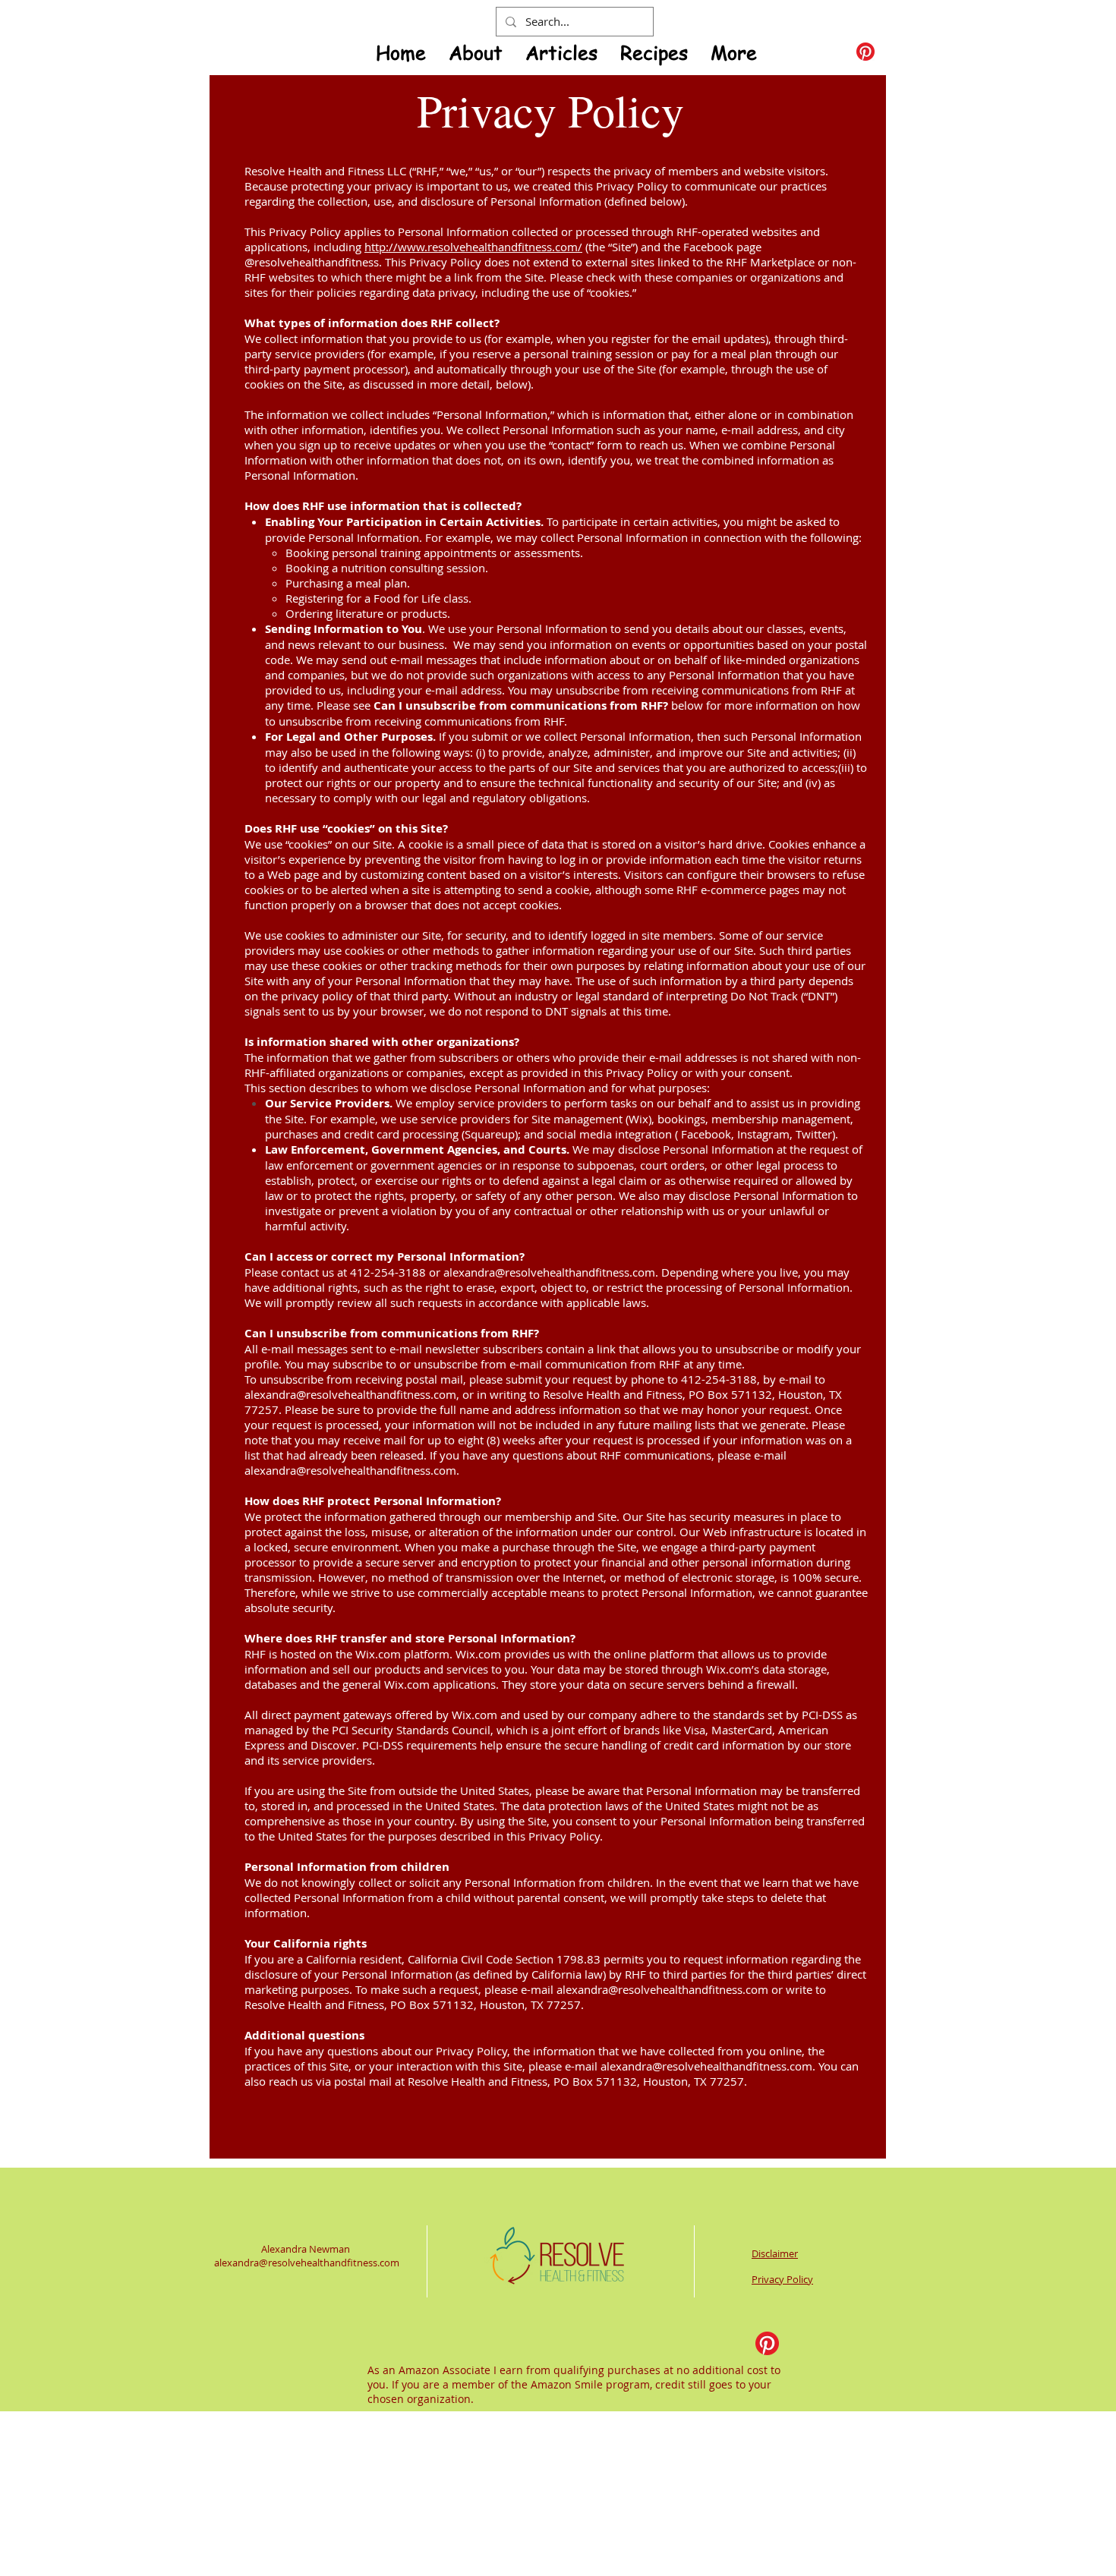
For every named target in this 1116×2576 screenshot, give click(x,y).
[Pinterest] (865, 52)
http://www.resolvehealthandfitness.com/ (473, 247)
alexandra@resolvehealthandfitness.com (549, 1272)
